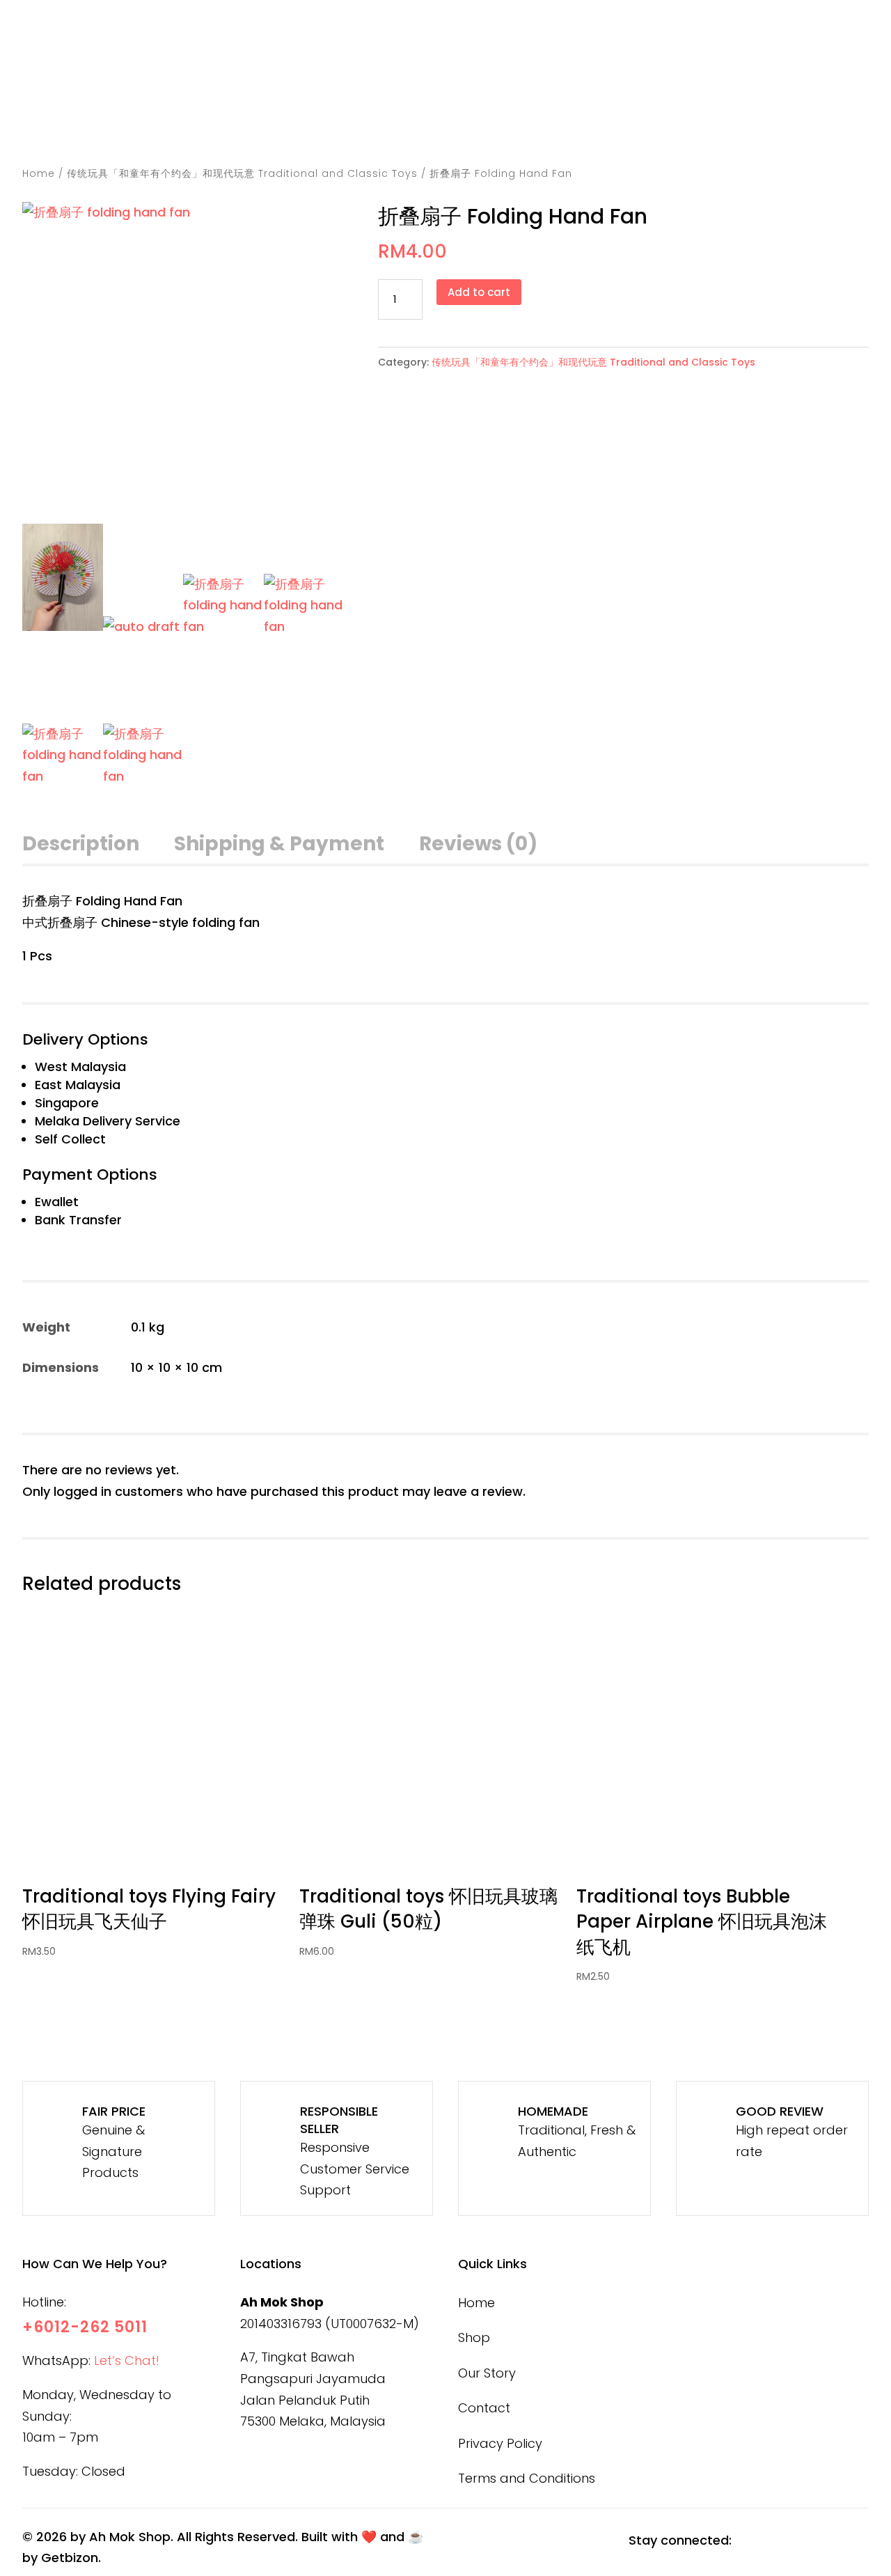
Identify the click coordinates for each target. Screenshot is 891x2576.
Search (428, 58)
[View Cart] (735, 82)
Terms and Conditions (527, 2478)
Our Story (621, 127)
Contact (718, 127)
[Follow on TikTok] (819, 2541)
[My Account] (665, 82)
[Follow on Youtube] (854, 2541)
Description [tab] (81, 844)
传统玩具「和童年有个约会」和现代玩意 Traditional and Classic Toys (242, 173)
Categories (454, 127)
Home (372, 127)
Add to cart (479, 292)
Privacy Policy (500, 2443)
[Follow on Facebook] (750, 2541)
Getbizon (70, 2558)
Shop (547, 127)
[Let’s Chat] (710, 56)
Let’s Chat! (127, 2360)
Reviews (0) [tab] (478, 844)
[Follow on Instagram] (784, 2541)
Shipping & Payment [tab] (279, 844)
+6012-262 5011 (85, 2327)
